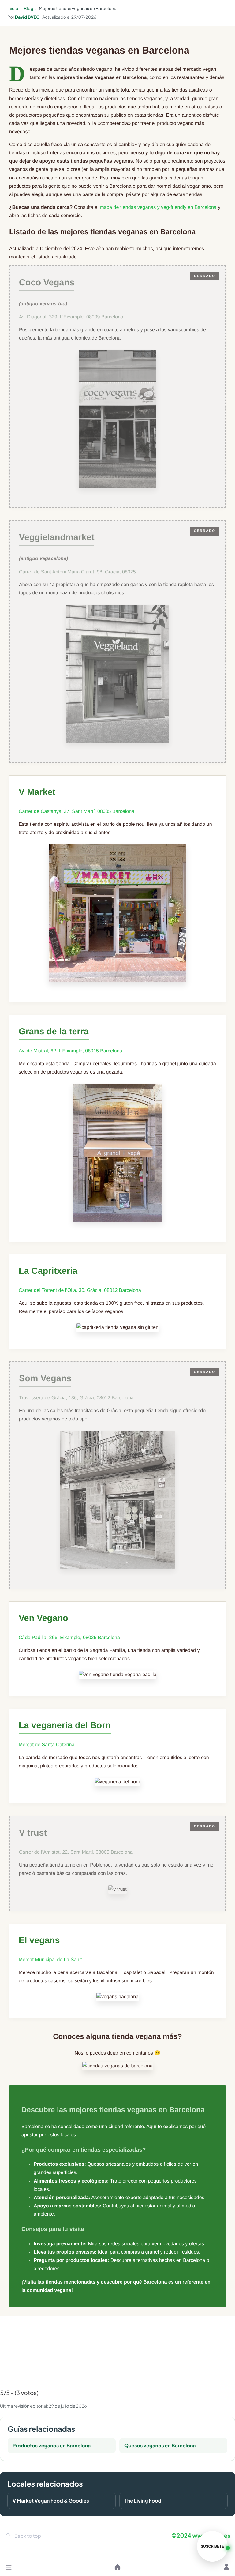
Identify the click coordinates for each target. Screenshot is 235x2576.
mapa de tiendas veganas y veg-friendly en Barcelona (158, 207)
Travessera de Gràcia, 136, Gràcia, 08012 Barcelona (76, 1398)
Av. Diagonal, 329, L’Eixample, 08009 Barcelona (71, 317)
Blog (29, 9)
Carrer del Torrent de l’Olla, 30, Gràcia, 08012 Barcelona (80, 1290)
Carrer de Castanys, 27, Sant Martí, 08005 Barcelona (76, 812)
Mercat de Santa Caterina (47, 1745)
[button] (9, 2567)
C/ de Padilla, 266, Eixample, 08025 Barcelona (69, 1638)
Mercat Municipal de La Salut (50, 1960)
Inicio (13, 9)
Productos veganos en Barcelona (52, 2445)
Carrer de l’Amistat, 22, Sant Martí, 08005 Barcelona (76, 1852)
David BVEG (27, 17)
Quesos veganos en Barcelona (160, 2445)
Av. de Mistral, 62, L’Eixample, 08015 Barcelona (70, 1051)
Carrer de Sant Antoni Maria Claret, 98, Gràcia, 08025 (77, 572)
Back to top (28, 2536)
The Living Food (143, 2501)
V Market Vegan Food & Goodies (51, 2501)
